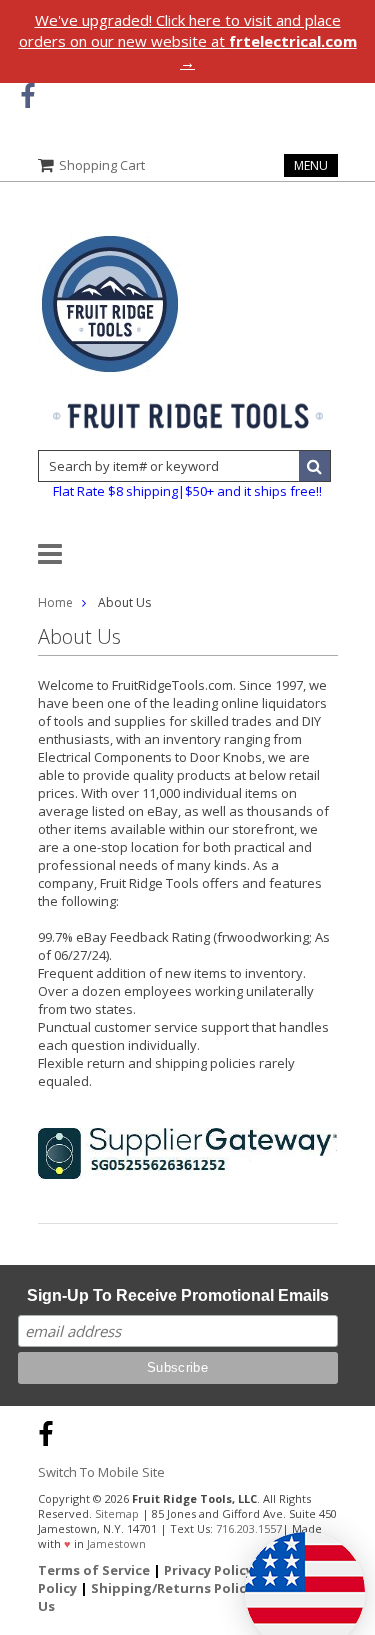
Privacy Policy (208, 1570)
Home (55, 602)
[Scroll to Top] (345, 1431)
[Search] (315, 466)
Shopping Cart (102, 165)
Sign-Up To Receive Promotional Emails (178, 1295)
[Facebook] (27, 96)
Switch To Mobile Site (101, 1472)
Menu (311, 165)
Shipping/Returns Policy (172, 1588)
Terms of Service (94, 1570)
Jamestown (116, 1543)
